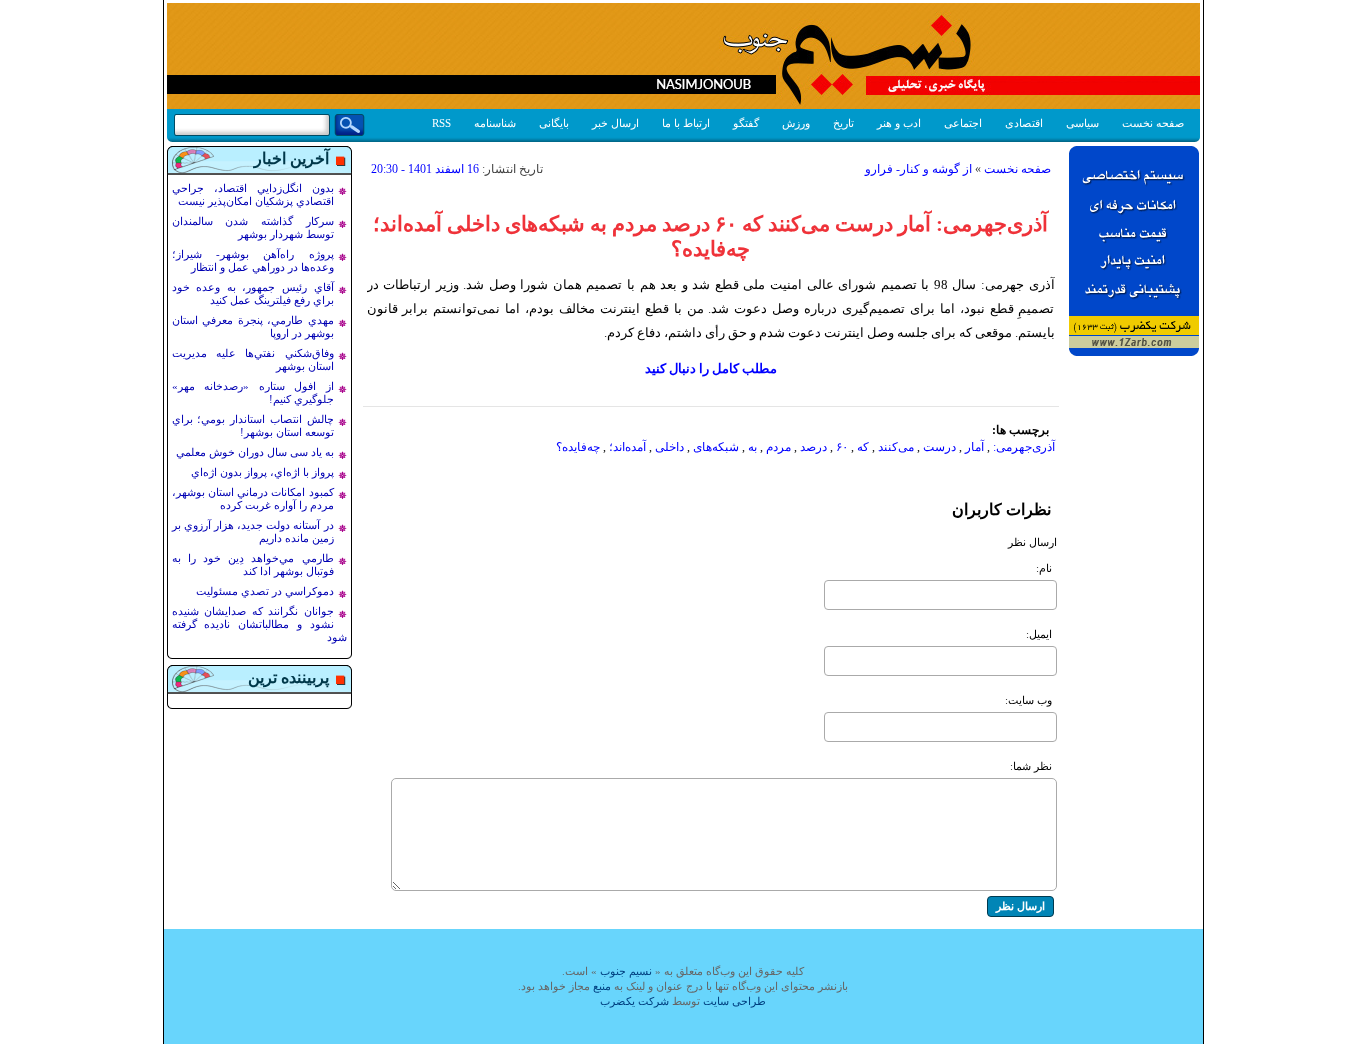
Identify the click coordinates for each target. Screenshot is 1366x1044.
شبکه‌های (716, 447)
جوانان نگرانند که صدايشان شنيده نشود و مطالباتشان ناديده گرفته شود (259, 624)
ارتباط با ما (686, 123)
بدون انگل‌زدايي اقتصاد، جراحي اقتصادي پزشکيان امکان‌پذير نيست (253, 194)
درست (939, 447)
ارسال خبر (615, 123)
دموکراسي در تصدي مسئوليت (265, 591)
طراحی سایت (734, 1001)
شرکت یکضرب (634, 1001)
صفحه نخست (1153, 123)
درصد (813, 447)
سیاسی (1082, 123)
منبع (602, 986)
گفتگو (746, 123)
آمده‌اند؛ (627, 447)
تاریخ (843, 123)
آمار (974, 447)
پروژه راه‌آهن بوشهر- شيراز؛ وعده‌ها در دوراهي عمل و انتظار (253, 260)
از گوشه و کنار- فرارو (918, 169)
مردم (778, 447)
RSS (441, 123)
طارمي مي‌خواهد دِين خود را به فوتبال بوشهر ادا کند (253, 564)
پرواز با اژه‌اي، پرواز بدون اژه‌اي (262, 472)
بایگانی (554, 123)
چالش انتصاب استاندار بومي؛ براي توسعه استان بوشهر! (253, 425)
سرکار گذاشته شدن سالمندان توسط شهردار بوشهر (253, 227)
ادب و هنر (899, 123)
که (863, 447)
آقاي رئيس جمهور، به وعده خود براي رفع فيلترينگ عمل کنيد (253, 293)
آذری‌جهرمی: (1024, 447)
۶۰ (842, 447)
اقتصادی (1024, 123)
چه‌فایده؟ (578, 447)
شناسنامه (495, 123)
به (752, 447)
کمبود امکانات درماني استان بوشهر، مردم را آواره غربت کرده (253, 498)
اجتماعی (963, 123)
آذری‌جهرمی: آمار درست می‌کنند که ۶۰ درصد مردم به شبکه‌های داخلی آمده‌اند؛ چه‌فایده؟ (710, 236)
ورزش (796, 123)
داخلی (669, 447)
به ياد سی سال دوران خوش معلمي (255, 452)
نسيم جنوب (626, 971)
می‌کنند (896, 447)
